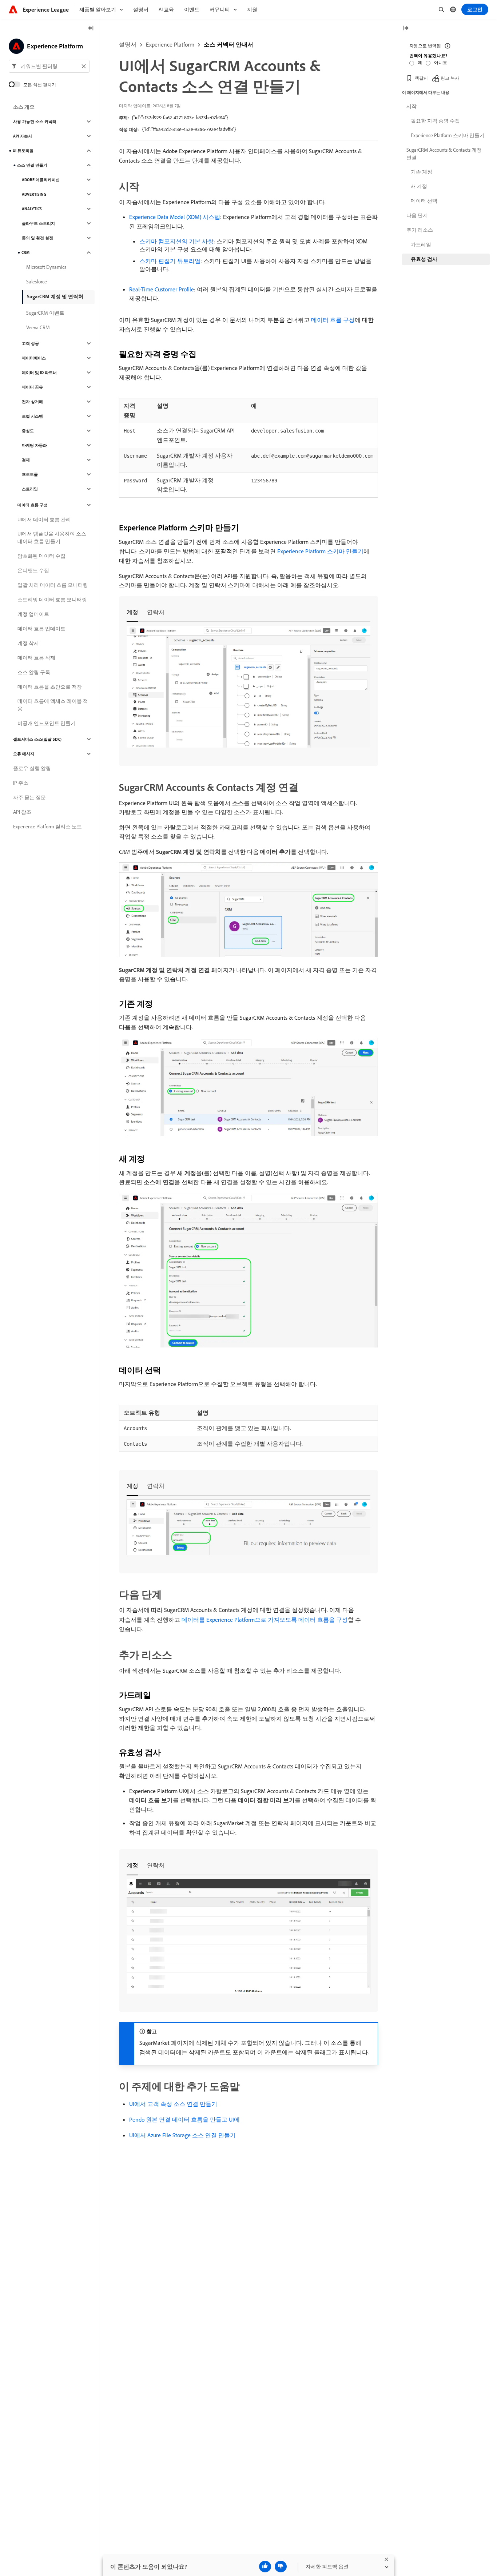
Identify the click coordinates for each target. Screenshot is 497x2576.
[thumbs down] (281, 2567)
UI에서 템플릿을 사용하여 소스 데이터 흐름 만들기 (52, 538)
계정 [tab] (132, 612)
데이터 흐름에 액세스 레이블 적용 (53, 705)
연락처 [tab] (156, 612)
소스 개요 (24, 107)
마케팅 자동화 (34, 445)
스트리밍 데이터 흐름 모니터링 (52, 600)
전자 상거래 (32, 402)
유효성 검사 (424, 259)
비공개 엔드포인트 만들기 (47, 723)
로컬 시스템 (32, 416)
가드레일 (421, 244)
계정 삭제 (28, 643)
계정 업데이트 (33, 614)
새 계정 (419, 186)
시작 (411, 106)
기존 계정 (422, 172)
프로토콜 (30, 474)
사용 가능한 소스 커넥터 (35, 122)
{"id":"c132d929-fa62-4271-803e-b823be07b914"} (180, 118)
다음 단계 (417, 215)
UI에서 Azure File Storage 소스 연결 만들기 (182, 2135)
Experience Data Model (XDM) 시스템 (175, 217)
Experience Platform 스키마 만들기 (320, 551)
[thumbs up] (265, 2567)
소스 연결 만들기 (32, 165)
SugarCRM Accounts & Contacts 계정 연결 (444, 154)
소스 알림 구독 (34, 672)
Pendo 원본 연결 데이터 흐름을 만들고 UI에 (184, 2119)
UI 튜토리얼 (23, 151)
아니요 (441, 62)
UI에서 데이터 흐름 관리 (44, 519)
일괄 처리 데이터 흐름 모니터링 (53, 585)
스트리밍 (30, 489)
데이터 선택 (424, 201)
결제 (26, 460)
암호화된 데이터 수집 (41, 556)
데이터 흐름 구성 (333, 320)
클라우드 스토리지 (38, 223)
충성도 (28, 431)
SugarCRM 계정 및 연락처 (55, 296)
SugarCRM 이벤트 (45, 313)
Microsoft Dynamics (46, 267)
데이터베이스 (34, 358)
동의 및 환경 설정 (37, 238)
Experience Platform (170, 44)
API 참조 (22, 812)
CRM (25, 252)
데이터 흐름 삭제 (36, 658)
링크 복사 (450, 78)
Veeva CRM (38, 327)
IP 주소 (21, 783)
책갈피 (421, 78)
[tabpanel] (249, 688)
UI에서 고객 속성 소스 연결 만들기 (173, 2104)
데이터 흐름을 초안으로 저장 (50, 687)
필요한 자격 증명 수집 (435, 121)
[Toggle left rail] (91, 29)
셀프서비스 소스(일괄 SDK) (37, 739)
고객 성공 (30, 343)
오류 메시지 (24, 754)
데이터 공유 (32, 387)
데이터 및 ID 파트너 (39, 373)
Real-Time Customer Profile (162, 289)
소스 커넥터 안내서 (228, 44)
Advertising (34, 194)
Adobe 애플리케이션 (41, 180)
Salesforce (37, 282)
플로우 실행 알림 (32, 768)
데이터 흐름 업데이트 (41, 629)
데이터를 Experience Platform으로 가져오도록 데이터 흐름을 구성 (265, 1620)
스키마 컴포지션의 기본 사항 (176, 241)
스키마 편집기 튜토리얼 (170, 261)
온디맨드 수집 (33, 570)
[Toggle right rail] (406, 29)
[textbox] (49, 66)
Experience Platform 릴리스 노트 (47, 827)
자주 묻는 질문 (29, 797)
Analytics (32, 209)
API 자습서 (23, 136)
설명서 (128, 44)
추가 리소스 (420, 230)
